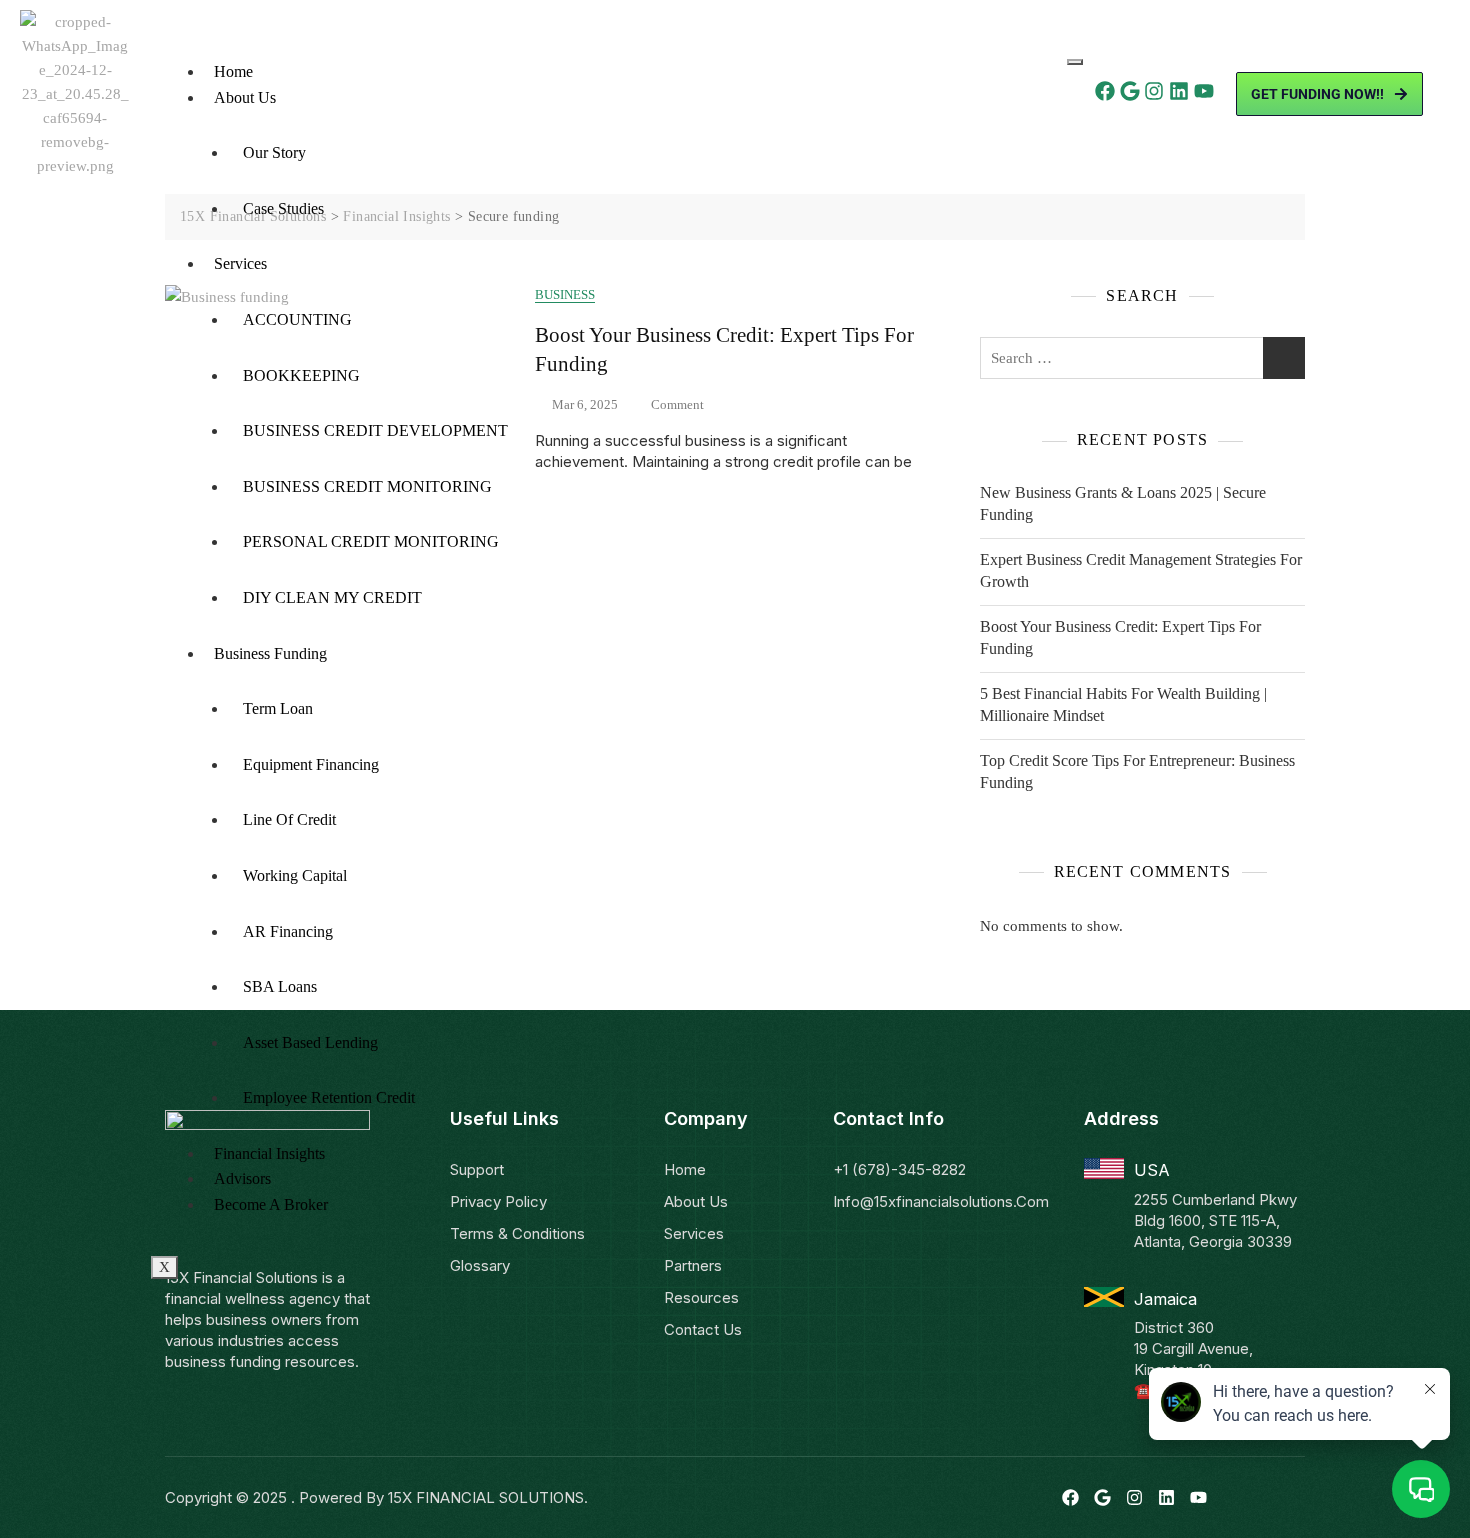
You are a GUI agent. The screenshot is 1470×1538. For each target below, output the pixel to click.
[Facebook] (1105, 91)
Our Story (274, 152)
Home (233, 71)
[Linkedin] (1179, 91)
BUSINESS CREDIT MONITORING (367, 486)
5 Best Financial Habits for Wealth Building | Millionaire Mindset (1123, 704)
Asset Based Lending (310, 1042)
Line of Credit (289, 819)
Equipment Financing (311, 764)
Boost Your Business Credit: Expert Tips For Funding (1120, 637)
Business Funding (270, 653)
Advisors (242, 1178)
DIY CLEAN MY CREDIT (332, 597)
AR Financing (288, 931)
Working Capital (295, 875)
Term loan (278, 708)
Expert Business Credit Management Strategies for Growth (1141, 570)
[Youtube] (1204, 91)
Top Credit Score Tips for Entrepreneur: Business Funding (1137, 771)
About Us (245, 97)
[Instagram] (1154, 91)
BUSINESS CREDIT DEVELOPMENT (375, 430)
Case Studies (283, 208)
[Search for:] (1142, 358)
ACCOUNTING (297, 319)
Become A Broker (271, 1204)
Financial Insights (269, 1153)
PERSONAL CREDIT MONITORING (371, 541)
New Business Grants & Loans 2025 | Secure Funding (1123, 503)
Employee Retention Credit (329, 1097)
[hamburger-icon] (1075, 62)
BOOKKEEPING (301, 375)
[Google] (1130, 91)
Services (240, 263)
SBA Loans (280, 986)
